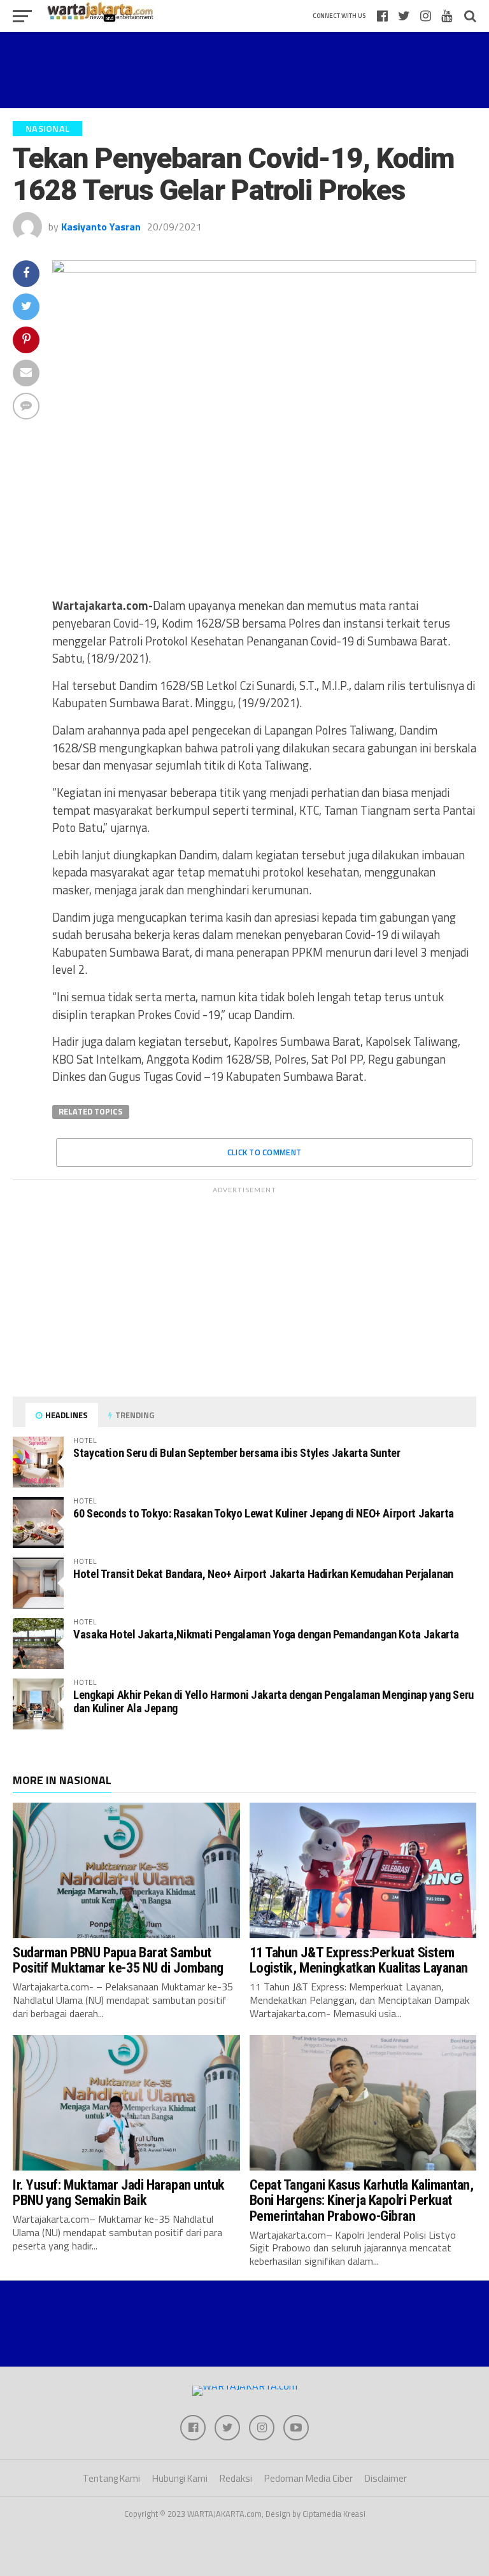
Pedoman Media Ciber (308, 2478)
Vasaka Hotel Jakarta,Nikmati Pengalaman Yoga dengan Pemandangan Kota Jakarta (266, 1634)
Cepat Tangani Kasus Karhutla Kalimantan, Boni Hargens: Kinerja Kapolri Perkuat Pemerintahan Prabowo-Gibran (362, 2200)
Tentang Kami (111, 2478)
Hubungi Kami (180, 2478)
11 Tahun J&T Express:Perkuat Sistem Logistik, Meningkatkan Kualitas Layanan (359, 1960)
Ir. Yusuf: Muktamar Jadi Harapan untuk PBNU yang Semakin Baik (119, 2192)
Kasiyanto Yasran (101, 227)
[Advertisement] (244, 70)
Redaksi (236, 2478)
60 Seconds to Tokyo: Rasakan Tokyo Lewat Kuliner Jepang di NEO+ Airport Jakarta (264, 1513)
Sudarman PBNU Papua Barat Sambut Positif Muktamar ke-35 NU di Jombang (118, 1960)
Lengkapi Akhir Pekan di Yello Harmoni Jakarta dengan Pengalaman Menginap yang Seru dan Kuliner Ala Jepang (273, 1701)
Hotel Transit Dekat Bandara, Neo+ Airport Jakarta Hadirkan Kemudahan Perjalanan (263, 1574)
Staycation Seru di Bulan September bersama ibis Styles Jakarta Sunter (237, 1453)
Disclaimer (386, 2478)
